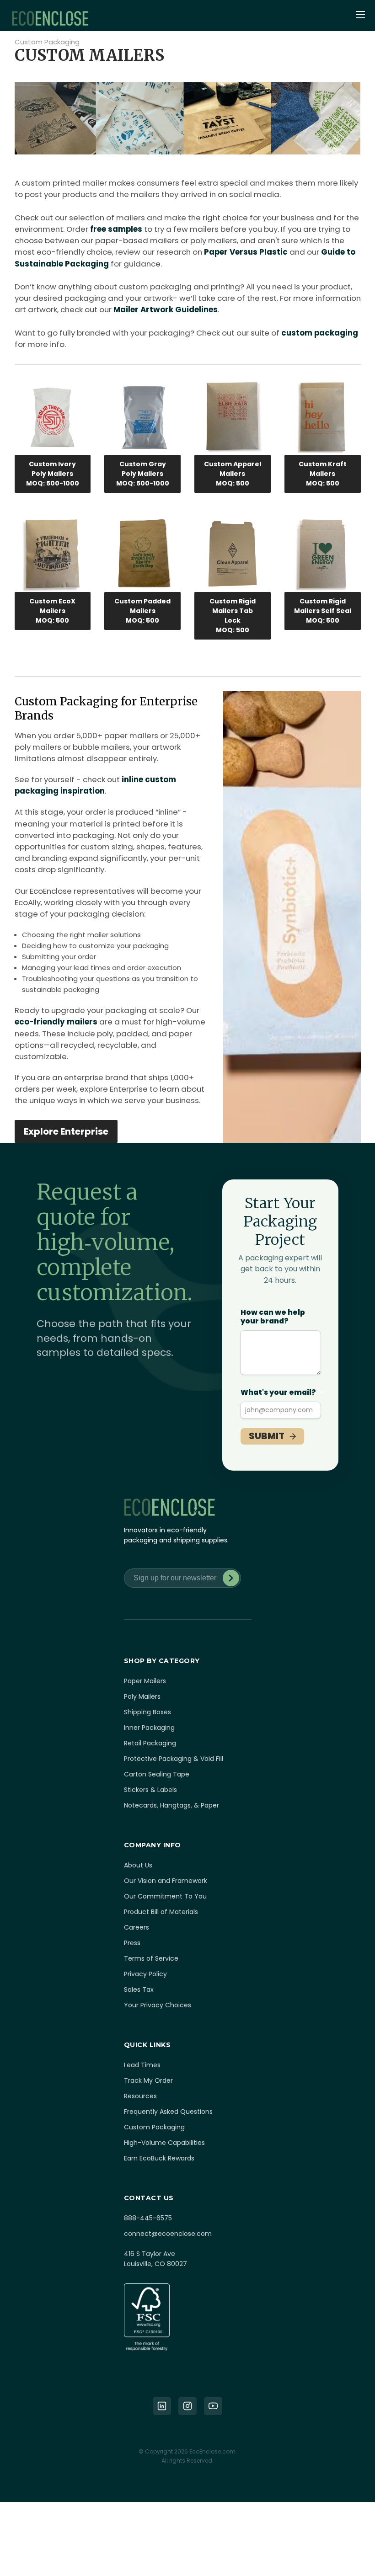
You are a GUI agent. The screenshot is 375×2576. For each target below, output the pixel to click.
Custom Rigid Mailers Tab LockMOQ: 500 (233, 616)
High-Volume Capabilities (164, 2143)
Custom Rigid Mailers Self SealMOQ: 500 (323, 611)
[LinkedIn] (162, 2406)
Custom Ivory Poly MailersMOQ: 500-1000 (53, 474)
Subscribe (231, 1578)
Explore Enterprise (66, 1131)
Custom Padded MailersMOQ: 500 (142, 611)
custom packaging (320, 333)
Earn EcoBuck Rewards (159, 2158)
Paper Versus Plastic (246, 252)
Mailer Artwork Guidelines (166, 309)
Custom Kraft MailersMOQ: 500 (323, 474)
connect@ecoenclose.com (168, 2234)
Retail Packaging (150, 1743)
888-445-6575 (148, 2218)
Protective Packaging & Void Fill (174, 1759)
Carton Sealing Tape (157, 1774)
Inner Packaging (149, 1728)
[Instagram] (187, 2406)
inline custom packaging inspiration (95, 785)
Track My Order (148, 2080)
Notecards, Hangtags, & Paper (171, 1805)
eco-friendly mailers (56, 1022)
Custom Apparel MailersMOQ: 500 (233, 474)
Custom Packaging (47, 42)
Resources (140, 2096)
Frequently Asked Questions (168, 2112)
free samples (116, 229)
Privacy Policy (145, 1974)
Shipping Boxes (147, 1712)
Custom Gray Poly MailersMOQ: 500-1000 (143, 474)
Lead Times (142, 2065)
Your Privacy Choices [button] (158, 2005)
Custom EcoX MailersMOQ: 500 (52, 611)
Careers (137, 1927)
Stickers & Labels (150, 1790)
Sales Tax (139, 1989)
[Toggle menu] (361, 16)
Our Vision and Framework (166, 1881)
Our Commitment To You (165, 1896)
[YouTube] (213, 2406)
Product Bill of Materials (161, 1912)
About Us (138, 1865)
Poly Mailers (142, 1696)
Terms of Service (151, 1958)
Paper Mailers (145, 1681)
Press (132, 1943)
